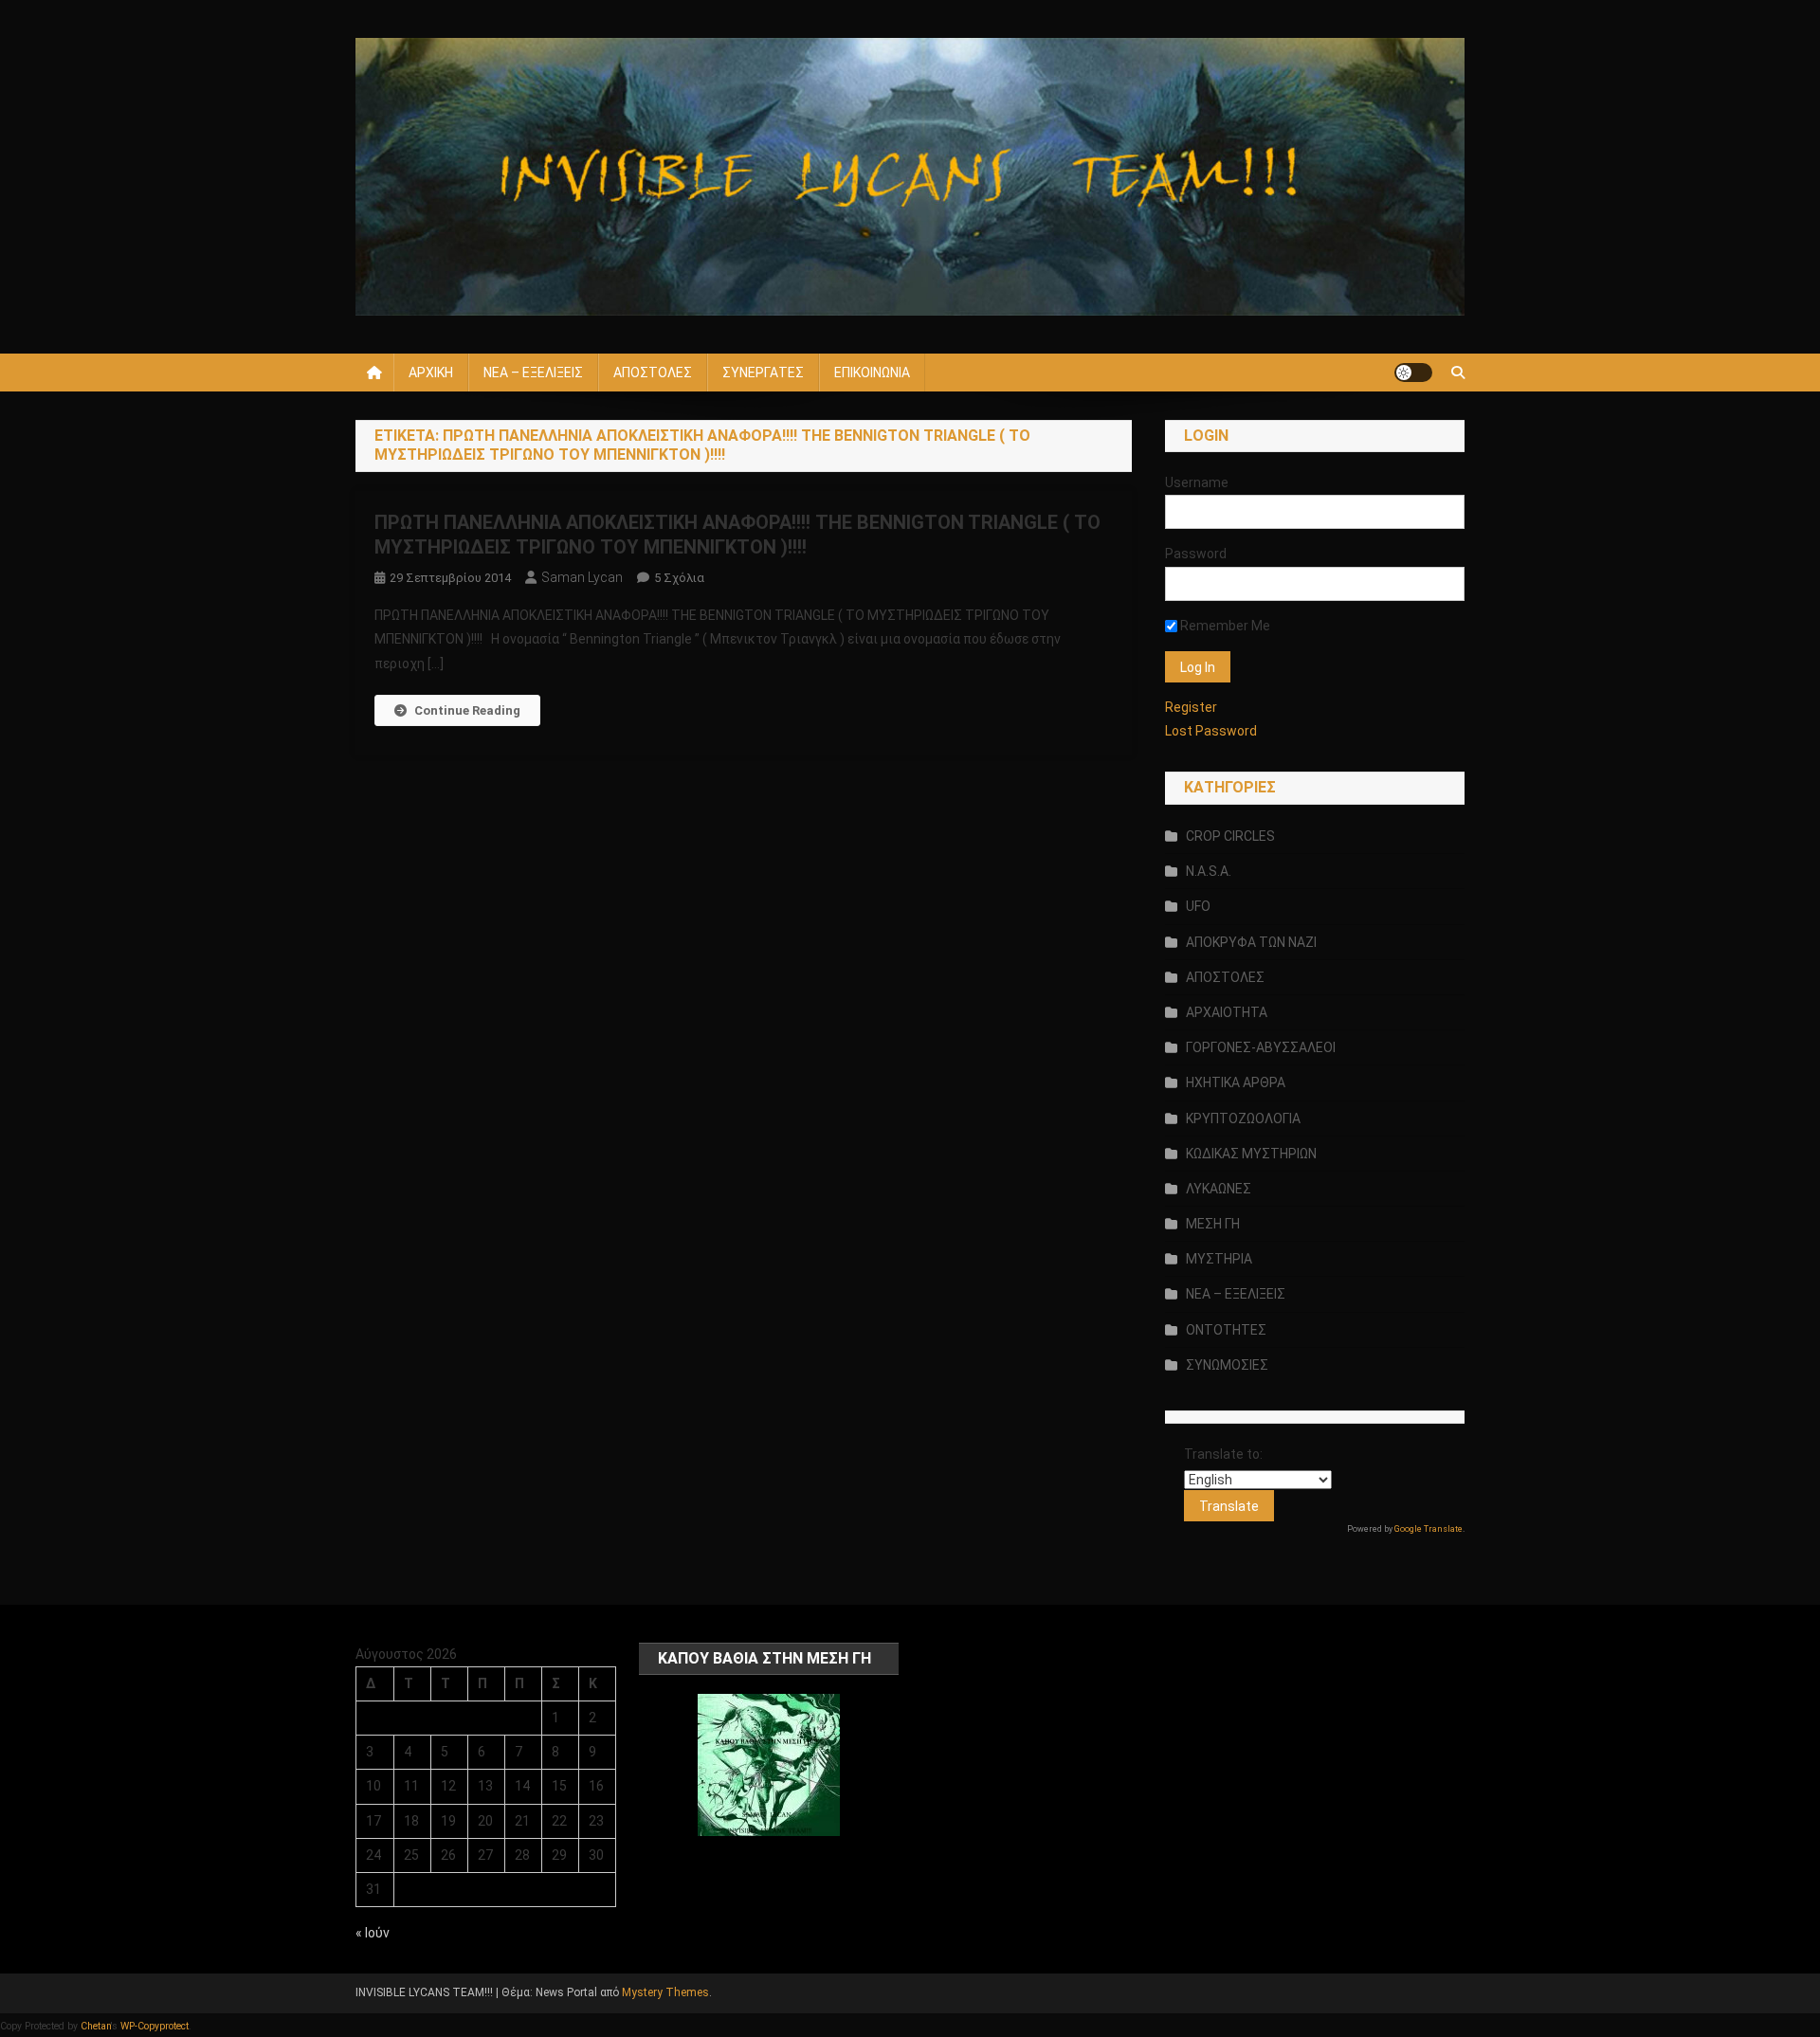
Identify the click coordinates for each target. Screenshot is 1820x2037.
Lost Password (1211, 731)
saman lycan (582, 577)
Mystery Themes (665, 1992)
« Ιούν (373, 1933)
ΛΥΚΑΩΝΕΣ (1219, 1189)
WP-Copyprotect (155, 2026)
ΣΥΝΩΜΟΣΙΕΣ (1227, 1365)
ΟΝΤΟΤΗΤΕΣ (1226, 1330)
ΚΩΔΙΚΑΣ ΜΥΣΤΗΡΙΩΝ (1251, 1154)
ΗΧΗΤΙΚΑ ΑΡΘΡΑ (1236, 1082)
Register (1191, 707)
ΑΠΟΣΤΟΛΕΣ (653, 373)
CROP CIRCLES (1230, 836)
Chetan (96, 2026)
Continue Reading (467, 710)
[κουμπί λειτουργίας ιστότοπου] (1413, 373)
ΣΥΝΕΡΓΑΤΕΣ (763, 373)
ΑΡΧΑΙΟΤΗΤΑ (1227, 1012)
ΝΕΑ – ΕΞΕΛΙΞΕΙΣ (533, 373)
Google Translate (1429, 1529)
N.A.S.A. (1209, 871)
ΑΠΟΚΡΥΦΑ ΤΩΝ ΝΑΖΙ (1251, 942)
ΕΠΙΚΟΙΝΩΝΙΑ (872, 373)
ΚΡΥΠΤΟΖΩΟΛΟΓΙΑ (1243, 1119)
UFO (1198, 906)
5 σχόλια (679, 578)
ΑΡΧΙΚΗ (431, 373)
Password (1196, 554)
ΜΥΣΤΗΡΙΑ (1219, 1259)
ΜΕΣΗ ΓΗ (1213, 1224)
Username (1197, 482)
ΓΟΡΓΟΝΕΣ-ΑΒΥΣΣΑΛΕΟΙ (1261, 1047)
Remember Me (1224, 626)
